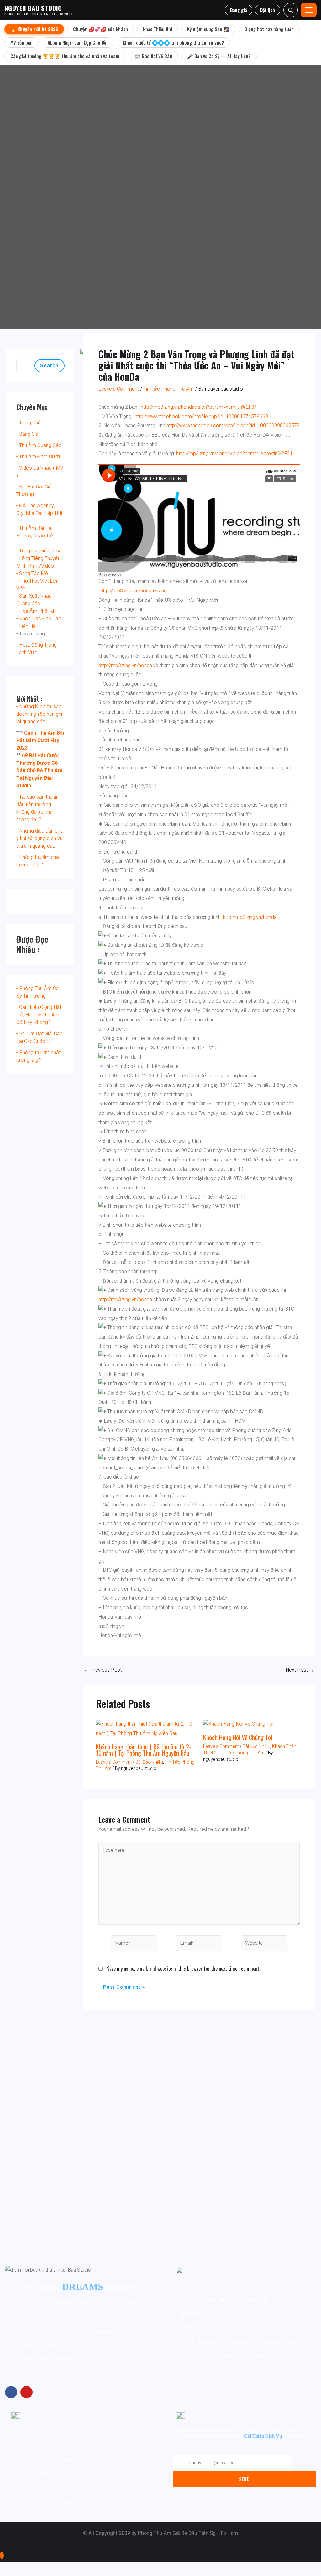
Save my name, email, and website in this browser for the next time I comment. (184, 1969)
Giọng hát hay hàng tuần (269, 29)
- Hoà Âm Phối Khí (36, 611)
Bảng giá (239, 10)
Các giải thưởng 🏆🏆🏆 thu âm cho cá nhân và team (65, 56)
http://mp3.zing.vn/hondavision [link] (133, 591)
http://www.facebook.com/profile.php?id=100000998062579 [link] (233, 426)
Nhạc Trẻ (43, 536)
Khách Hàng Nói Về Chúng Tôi (238, 1737)
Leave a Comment (119, 389)
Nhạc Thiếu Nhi (158, 29)
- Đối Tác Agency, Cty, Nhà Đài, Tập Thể (39, 509)
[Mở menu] (309, 10)
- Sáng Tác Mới (33, 574)
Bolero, (24, 536)
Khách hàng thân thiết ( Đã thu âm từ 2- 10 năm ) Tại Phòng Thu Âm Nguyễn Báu (143, 1750)
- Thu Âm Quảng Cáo (39, 445)
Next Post (300, 1670)
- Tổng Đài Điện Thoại (39, 551)
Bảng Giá (29, 434)
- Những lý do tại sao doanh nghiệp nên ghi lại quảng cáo (39, 714)
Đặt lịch (268, 10)
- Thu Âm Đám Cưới (38, 457)
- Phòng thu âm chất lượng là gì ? (38, 861)
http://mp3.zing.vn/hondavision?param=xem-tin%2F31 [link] (199, 407)
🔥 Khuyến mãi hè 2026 (34, 29)
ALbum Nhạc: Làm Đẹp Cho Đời (78, 42)
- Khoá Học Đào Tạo (39, 619)
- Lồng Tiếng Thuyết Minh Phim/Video (38, 562)
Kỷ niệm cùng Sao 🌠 (208, 29)
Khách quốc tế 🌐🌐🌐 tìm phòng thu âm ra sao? (173, 42)
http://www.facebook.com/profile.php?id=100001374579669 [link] (201, 417)
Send (245, 2479)
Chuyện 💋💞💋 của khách (100, 29)
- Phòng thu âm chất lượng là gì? (38, 1056)
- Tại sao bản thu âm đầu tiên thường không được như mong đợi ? (38, 808)
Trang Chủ (30, 423)
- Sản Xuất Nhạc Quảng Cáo (34, 600)
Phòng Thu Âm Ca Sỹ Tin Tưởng (37, 992)
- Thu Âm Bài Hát (34, 528)
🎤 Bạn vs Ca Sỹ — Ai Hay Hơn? (219, 56)
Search (50, 366)
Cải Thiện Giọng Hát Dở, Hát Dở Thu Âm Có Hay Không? (39, 1015)
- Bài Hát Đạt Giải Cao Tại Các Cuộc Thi (39, 1037)
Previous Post (103, 1670)
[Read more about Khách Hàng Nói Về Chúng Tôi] (238, 1724)
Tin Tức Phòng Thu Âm (168, 389)
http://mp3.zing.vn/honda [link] (125, 666)
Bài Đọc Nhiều (149, 1762)
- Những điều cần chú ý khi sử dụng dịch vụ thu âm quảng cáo (39, 838)
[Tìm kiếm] (291, 10)
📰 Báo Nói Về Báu (153, 56)
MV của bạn (21, 42)
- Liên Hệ (26, 626)
